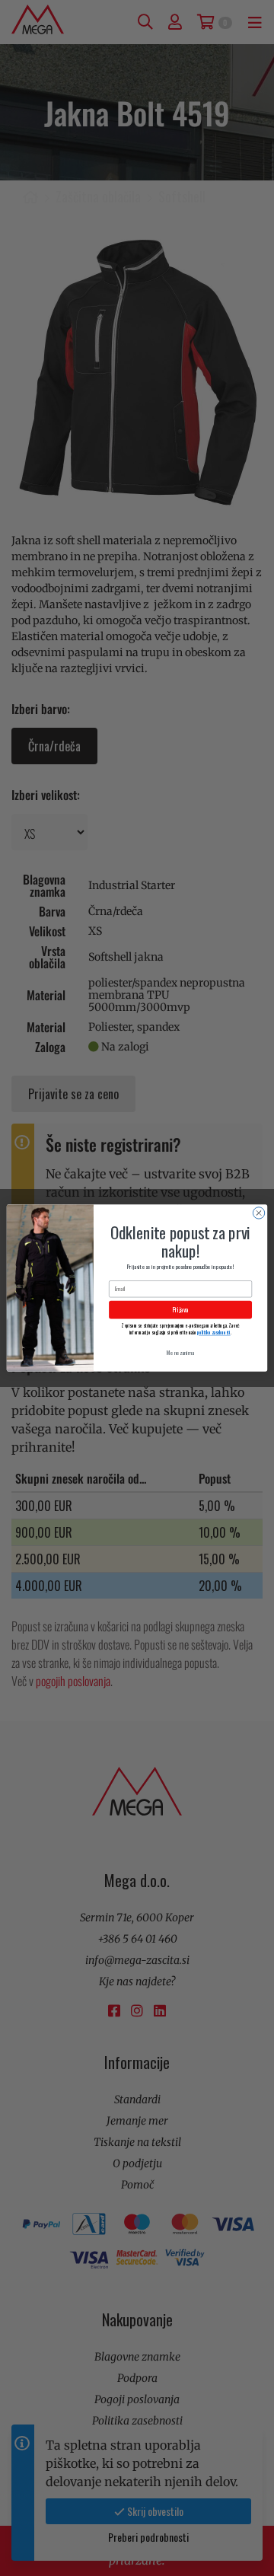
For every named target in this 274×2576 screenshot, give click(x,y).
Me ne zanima (180, 1352)
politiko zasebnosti (213, 1333)
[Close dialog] (258, 1213)
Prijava (180, 1310)
